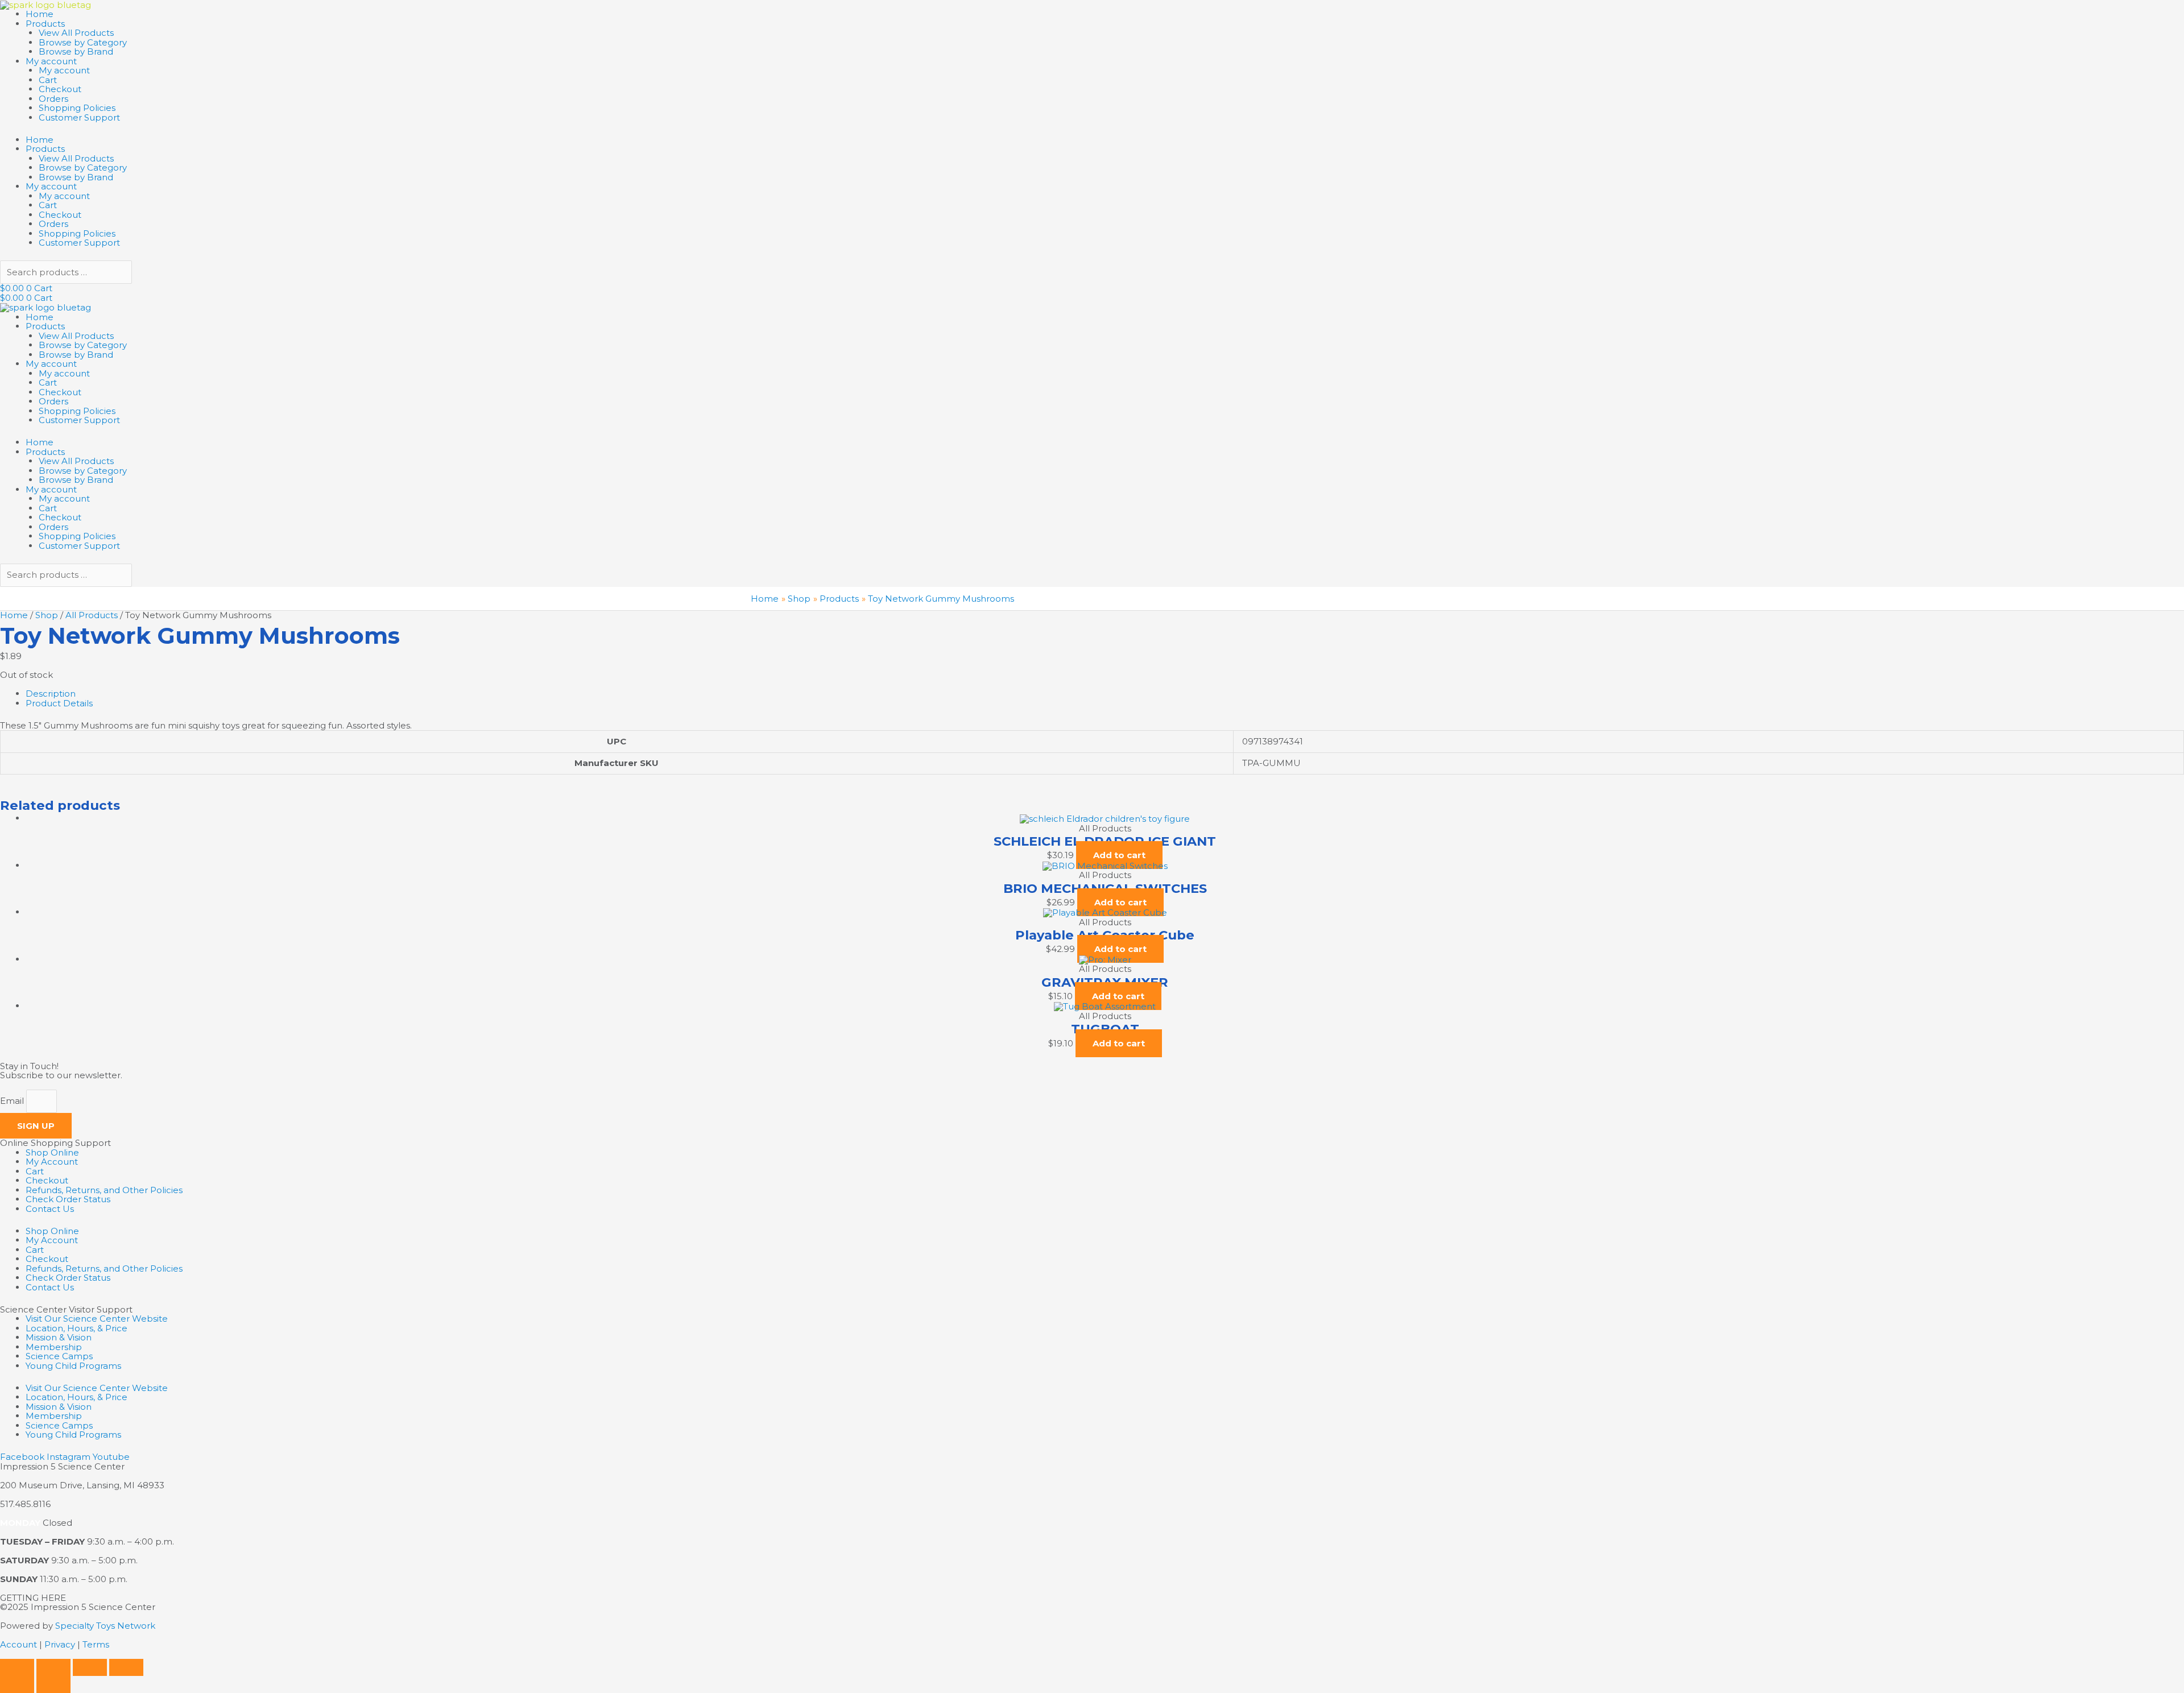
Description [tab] (51, 694)
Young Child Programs (73, 1366)
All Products (92, 615)
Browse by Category (83, 42)
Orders (53, 99)
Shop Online (52, 1152)
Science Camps (59, 1356)
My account (51, 61)
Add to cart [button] (1119, 855)
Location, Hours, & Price (76, 1328)
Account (18, 1644)
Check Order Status (68, 1199)
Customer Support (79, 117)
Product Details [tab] (59, 703)
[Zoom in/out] (17, 1667)
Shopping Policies (77, 108)
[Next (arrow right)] (53, 1684)
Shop (47, 615)
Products (45, 24)
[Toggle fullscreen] (53, 1667)
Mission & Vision (59, 1337)
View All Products (76, 33)
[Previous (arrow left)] (17, 1684)
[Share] (90, 1667)
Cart (48, 80)
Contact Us (50, 1209)
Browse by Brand (76, 51)
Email (13, 1101)
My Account (52, 1162)
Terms (96, 1644)
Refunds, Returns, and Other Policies (104, 1190)
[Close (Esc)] (126, 1667)
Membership (54, 1347)
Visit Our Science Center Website (97, 1319)
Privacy (60, 1644)
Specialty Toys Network (105, 1626)
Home (40, 14)
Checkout (60, 89)
